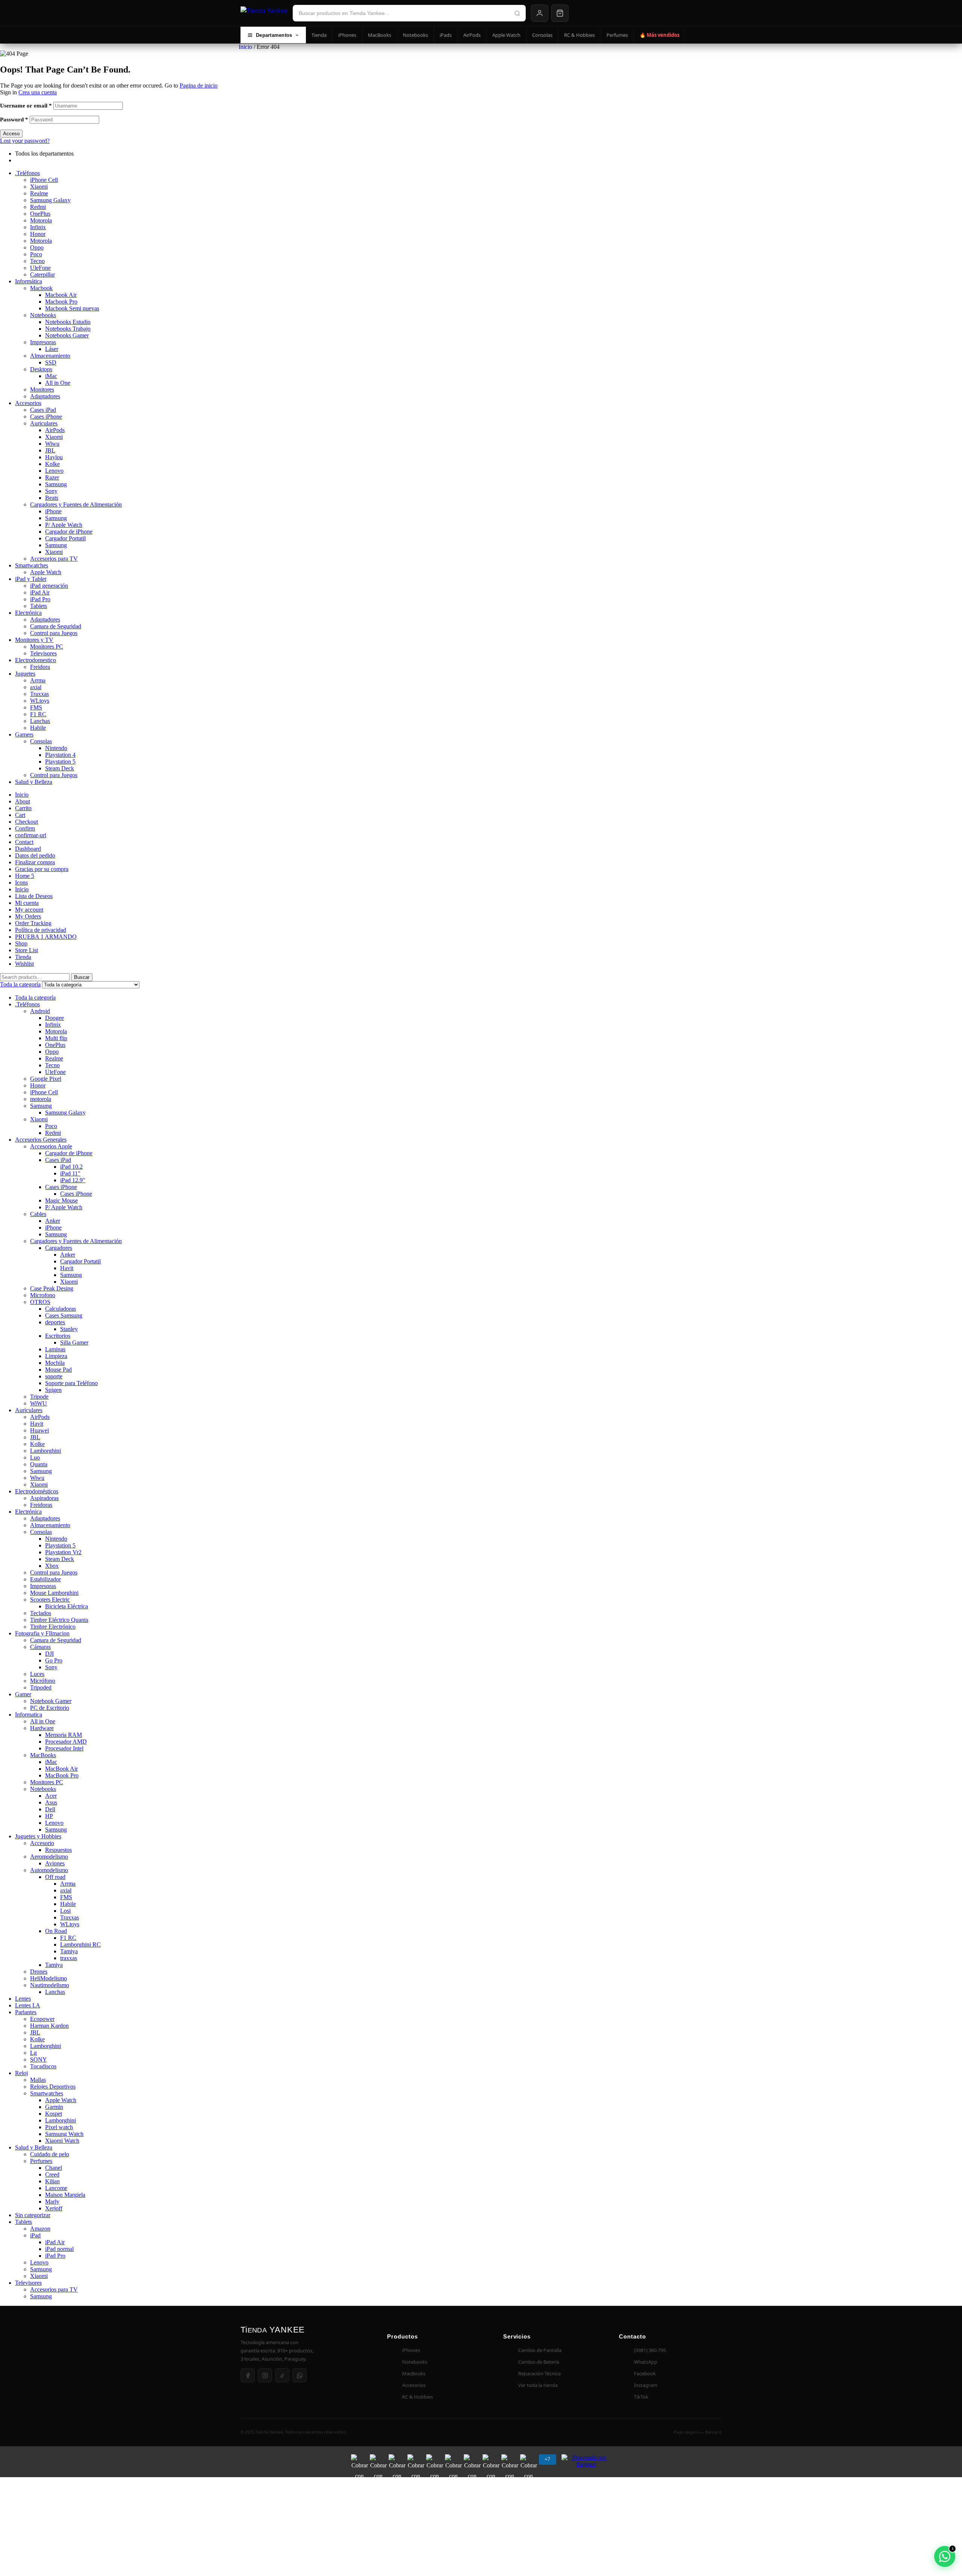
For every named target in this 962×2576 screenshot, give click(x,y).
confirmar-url (31, 835)
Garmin (54, 2107)
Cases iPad (43, 410)
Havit (67, 1268)
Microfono (43, 1295)
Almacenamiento (50, 356)
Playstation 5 (60, 762)
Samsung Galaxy (50, 200)
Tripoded (41, 1687)
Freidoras (41, 1505)
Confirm (25, 828)
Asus (51, 1802)
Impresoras (43, 342)
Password (14, 119)
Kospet (54, 2114)
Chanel (54, 2168)
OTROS (40, 1302)
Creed (52, 2174)
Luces (37, 1674)
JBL (50, 450)
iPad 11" (70, 1173)
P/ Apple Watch (64, 525)
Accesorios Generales (41, 1140)
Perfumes (617, 35)
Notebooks (415, 35)
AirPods (472, 35)
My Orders (28, 916)
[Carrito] (560, 13)
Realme (39, 193)
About (23, 801)
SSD (51, 362)
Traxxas (39, 694)
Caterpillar (42, 275)
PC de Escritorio (50, 1708)
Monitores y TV (34, 640)
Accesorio (42, 1843)
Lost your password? (25, 141)
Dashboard (28, 849)
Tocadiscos (43, 2066)
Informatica (29, 1715)
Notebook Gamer (51, 1701)
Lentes (23, 1999)
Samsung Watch (64, 2134)
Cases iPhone (46, 417)
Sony (51, 491)
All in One (58, 383)
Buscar (82, 977)
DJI (49, 1654)
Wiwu (52, 444)
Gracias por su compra (42, 869)
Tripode (39, 1397)
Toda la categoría (35, 998)
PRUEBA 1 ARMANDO (46, 937)
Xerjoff (54, 2208)
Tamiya (69, 1951)
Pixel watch (59, 2127)
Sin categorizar (33, 2215)
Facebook (645, 2373)
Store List (26, 950)
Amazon (40, 2229)
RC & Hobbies (579, 35)
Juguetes (25, 674)
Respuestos (58, 1850)
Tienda (319, 35)
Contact (24, 842)
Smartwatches (32, 565)
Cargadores (59, 1248)
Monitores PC (47, 647)
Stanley (69, 1329)
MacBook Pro (62, 1775)
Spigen (53, 1390)
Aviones (55, 1863)
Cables (38, 1214)
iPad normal (59, 2249)
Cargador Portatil (65, 538)
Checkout (26, 822)
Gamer (23, 1694)
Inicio (245, 47)
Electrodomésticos (37, 1491)
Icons (21, 883)
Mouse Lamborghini (54, 1593)
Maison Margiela (65, 2195)
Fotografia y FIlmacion (42, 1633)
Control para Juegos (54, 633)
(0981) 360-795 (650, 2350)
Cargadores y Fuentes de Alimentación (76, 504)
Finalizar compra (35, 862)
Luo (35, 1457)
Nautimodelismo (50, 1985)
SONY (39, 2059)
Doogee (54, 1018)
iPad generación (49, 586)
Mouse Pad (58, 1370)
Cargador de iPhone (69, 532)
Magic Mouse (61, 1200)
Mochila (55, 1363)
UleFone (40, 268)
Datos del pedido (35, 855)
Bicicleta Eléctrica (67, 1606)
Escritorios (58, 1336)
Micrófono (43, 1681)
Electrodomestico (36, 660)
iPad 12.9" (73, 1180)
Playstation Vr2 (63, 1552)
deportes (55, 1322)
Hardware (42, 1728)
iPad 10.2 (71, 1167)
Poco (36, 254)
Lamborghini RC (80, 1944)
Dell (50, 1809)
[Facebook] (248, 2375)
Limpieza (56, 1356)
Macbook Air (61, 295)
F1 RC (38, 714)
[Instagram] (265, 2375)
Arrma (38, 680)
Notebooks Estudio (68, 322)
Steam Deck (60, 768)
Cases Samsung (64, 1315)
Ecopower (42, 2019)
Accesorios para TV (54, 559)
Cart (20, 815)
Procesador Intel (64, 1748)
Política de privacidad (41, 930)
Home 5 (25, 876)
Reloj (21, 2073)
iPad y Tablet (31, 579)
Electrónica (28, 613)
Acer (51, 1796)
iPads (446, 35)
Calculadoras (61, 1309)
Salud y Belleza (34, 782)
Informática (29, 281)
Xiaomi (39, 187)
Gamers (24, 734)
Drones (39, 1972)
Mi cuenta (27, 903)
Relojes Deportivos (53, 2087)
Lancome (56, 2188)
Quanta (39, 1464)
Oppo (37, 247)
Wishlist (24, 964)
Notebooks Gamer (67, 335)
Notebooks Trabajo (68, 329)
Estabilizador (45, 1579)
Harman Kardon (49, 2026)
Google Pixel (46, 1079)
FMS (36, 707)
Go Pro (54, 1660)
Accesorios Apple (51, 1146)
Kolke (52, 464)
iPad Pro (40, 599)
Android (40, 1011)
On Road (56, 1931)
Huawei (39, 1430)
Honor (38, 234)
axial (36, 687)
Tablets (39, 606)
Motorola (41, 220)
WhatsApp (646, 2362)
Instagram (646, 2385)
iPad (35, 2235)
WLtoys (40, 701)
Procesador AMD (66, 1742)
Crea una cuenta (38, 92)
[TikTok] (282, 2375)
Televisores (43, 653)
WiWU (39, 1403)
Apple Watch (506, 35)
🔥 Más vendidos (659, 35)
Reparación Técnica (539, 2373)
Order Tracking (33, 923)
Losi (65, 1911)
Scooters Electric (50, 1600)
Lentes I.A (28, 2005)
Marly (52, 2202)
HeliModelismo (48, 1978)
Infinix (38, 227)
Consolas (542, 35)
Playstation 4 (60, 755)
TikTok (641, 2397)
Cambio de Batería (539, 2362)
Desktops (41, 369)
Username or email (26, 106)
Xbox (52, 1566)
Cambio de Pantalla (540, 2350)
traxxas (69, 1958)
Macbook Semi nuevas (72, 308)
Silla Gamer (74, 1342)
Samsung (56, 484)
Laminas (55, 1349)
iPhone (53, 511)
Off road (55, 1877)
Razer (52, 477)
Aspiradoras (44, 1498)
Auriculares (44, 423)
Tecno (37, 261)
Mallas (38, 2080)
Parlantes (26, 2012)
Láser (52, 349)
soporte (54, 1376)
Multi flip (56, 1038)
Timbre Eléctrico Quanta (59, 1620)
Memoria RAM (64, 1735)
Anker (53, 1221)
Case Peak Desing (52, 1288)
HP (49, 1816)
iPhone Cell (44, 180)
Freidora (40, 667)
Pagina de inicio (199, 85)
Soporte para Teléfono (71, 1383)
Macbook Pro (61, 302)
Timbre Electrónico (53, 1627)
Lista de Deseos (34, 896)
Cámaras (40, 1647)
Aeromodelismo (49, 1857)
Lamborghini (45, 1451)
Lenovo (54, 471)
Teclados (41, 1613)
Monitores (42, 390)
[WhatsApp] (299, 2375)
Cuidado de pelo (50, 2154)
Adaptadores (45, 396)
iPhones (347, 35)
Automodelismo (49, 1870)
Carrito (23, 808)
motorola (41, 1099)
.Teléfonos (27, 173)
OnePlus (40, 214)
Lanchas (40, 721)
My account (29, 910)
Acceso (11, 134)
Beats (52, 498)
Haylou (54, 457)
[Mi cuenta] (540, 13)
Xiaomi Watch (62, 2141)
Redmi (38, 207)
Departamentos (274, 35)
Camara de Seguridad (56, 626)
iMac (51, 376)
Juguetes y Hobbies (38, 1836)
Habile (38, 728)
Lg (33, 2053)
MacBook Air (61, 1769)
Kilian (52, 2181)
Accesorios (28, 403)
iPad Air (40, 592)
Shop (21, 943)
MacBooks (380, 35)
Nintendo (56, 748)
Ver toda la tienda (538, 2385)
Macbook (41, 288)
